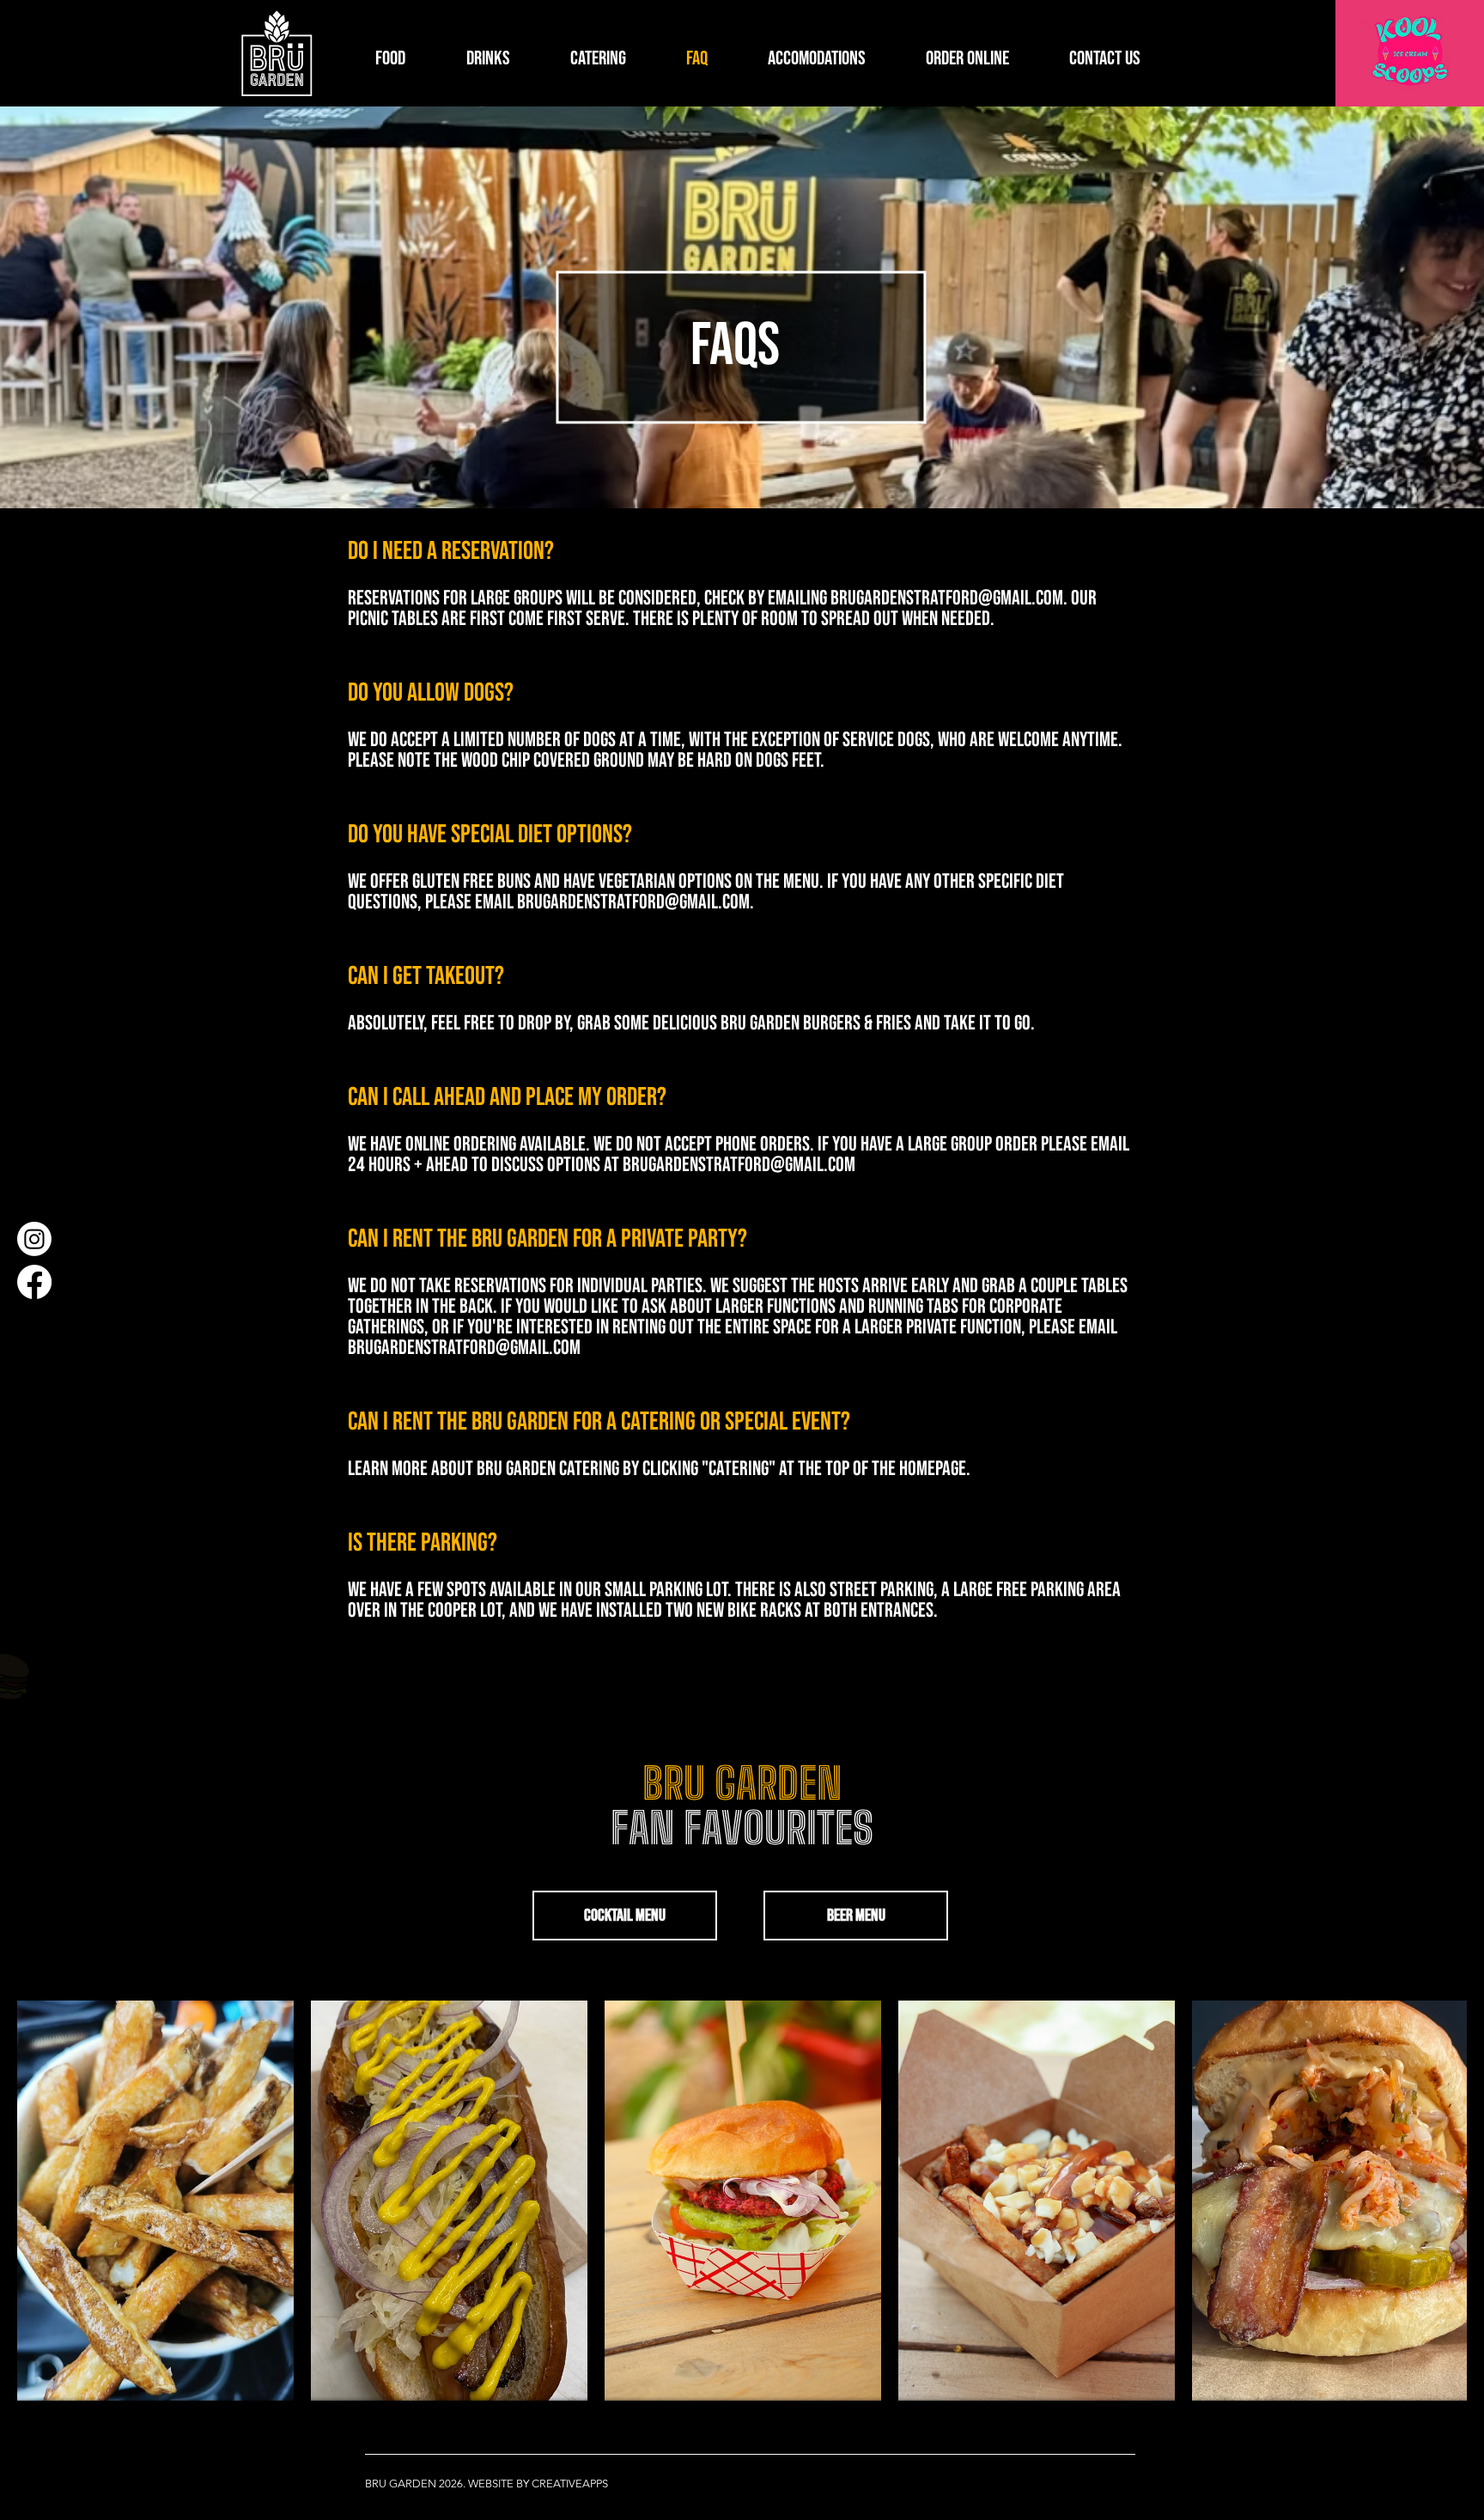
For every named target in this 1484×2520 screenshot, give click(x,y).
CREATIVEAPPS (570, 2484)
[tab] (741, 1092)
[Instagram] (34, 1239)
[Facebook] (34, 1282)
